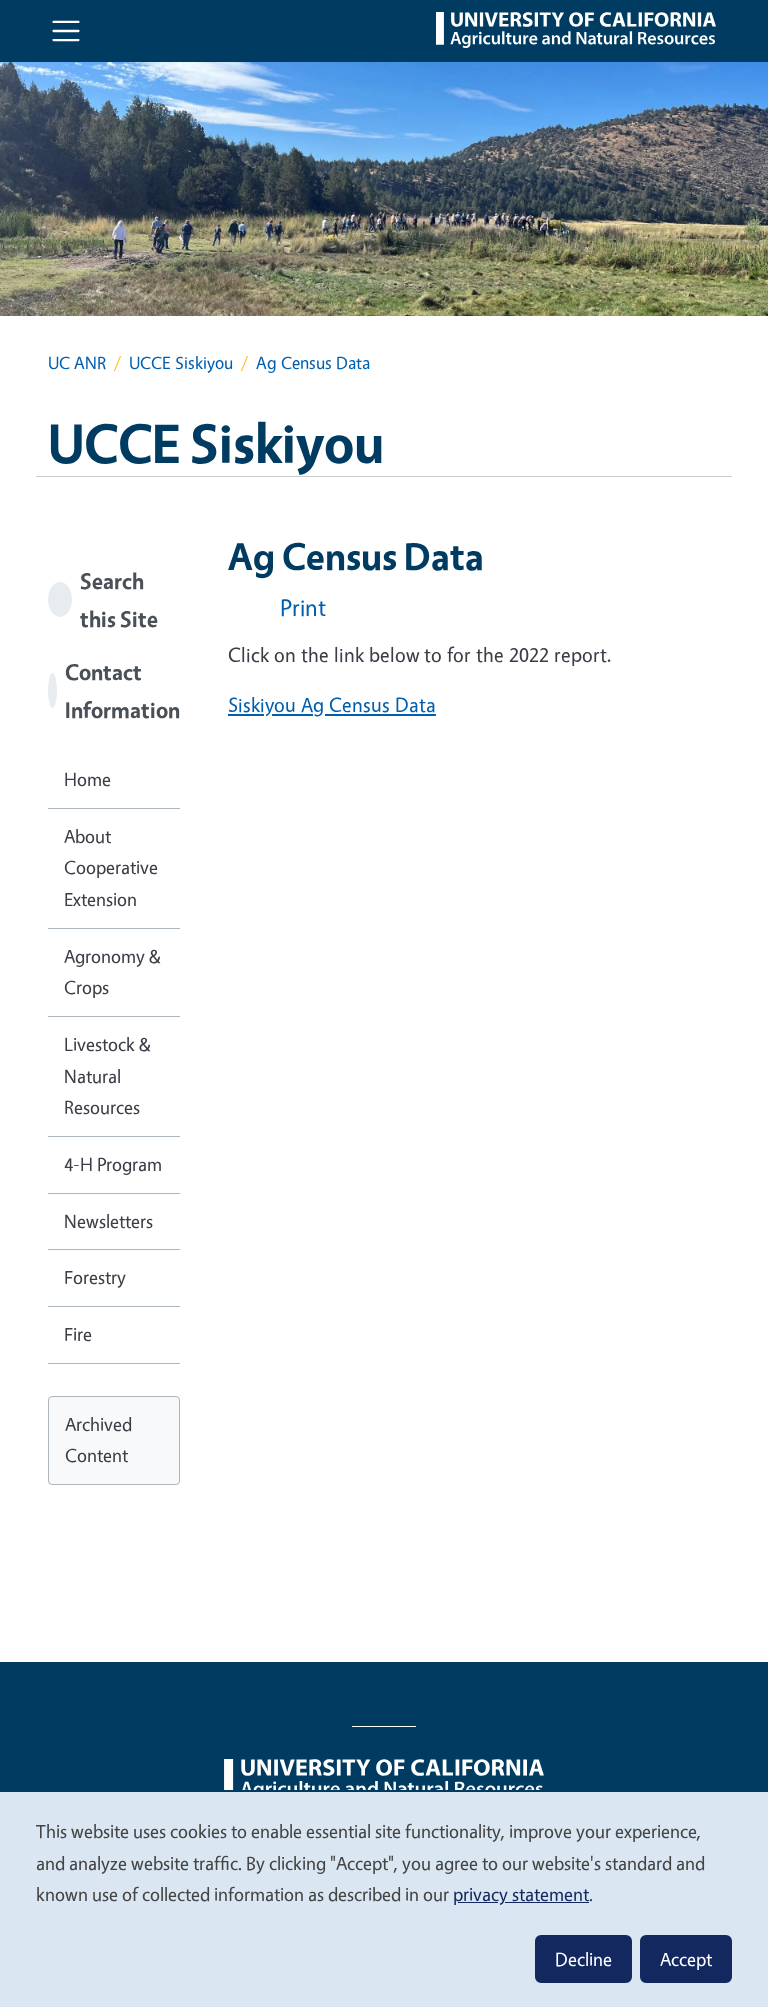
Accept (686, 1959)
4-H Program (113, 1164)
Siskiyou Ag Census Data (332, 704)
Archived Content (98, 1440)
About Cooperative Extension (111, 867)
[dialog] (384, 1898)
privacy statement (521, 1894)
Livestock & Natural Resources (107, 1075)
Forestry (95, 1277)
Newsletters (108, 1221)
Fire (78, 1334)
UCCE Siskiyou (181, 362)
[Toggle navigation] (66, 31)
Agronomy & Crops (112, 972)
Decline (583, 1959)
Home (87, 779)
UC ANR (77, 362)
